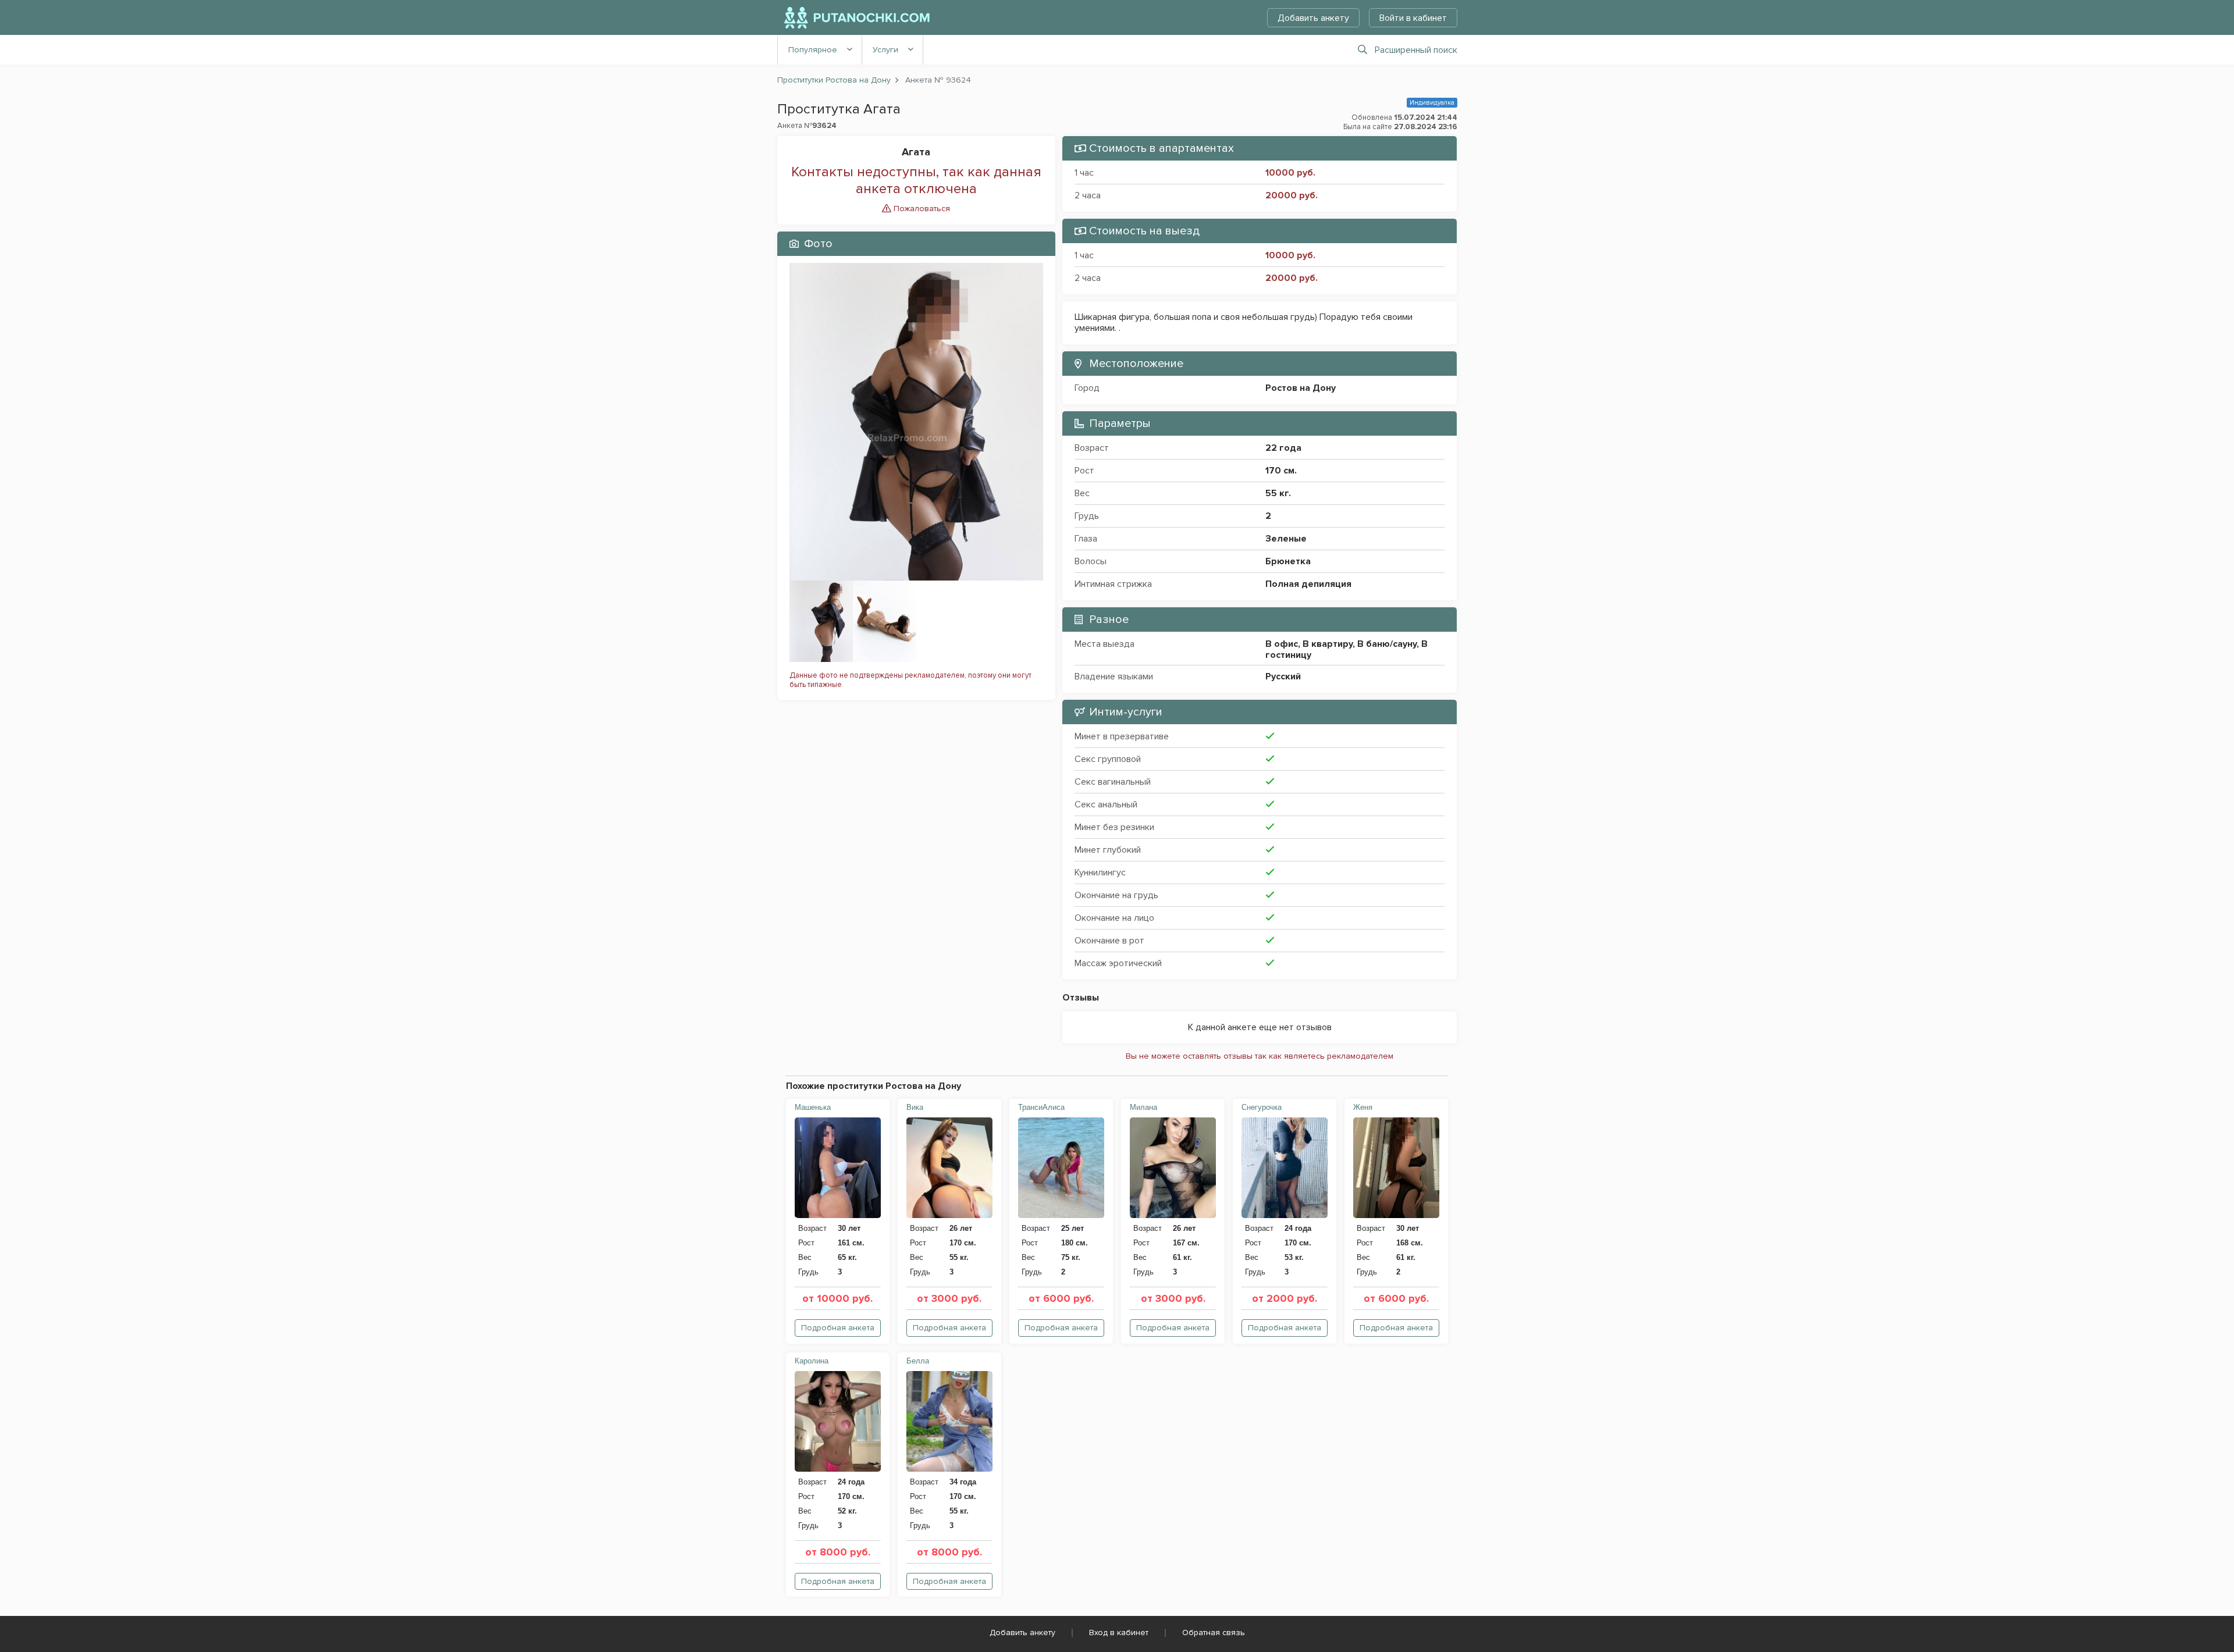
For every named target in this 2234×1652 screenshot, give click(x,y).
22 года (1283, 448)
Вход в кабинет (1119, 1633)
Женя (1363, 1107)
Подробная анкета (838, 1328)
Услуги (885, 50)
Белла (918, 1361)
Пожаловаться (921, 209)
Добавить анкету (1313, 18)
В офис (1282, 644)
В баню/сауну (1387, 644)
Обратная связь (1214, 1633)
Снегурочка (1262, 1107)
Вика (915, 1107)
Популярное (813, 50)
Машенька (813, 1107)
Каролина (812, 1361)
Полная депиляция (1308, 584)
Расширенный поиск (1416, 50)
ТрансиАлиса (1041, 1107)
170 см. (1281, 471)
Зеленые (1286, 539)
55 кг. (1278, 493)
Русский (1283, 677)
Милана (1143, 1107)
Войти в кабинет (1413, 18)
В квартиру (1328, 644)
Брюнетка (1288, 561)
